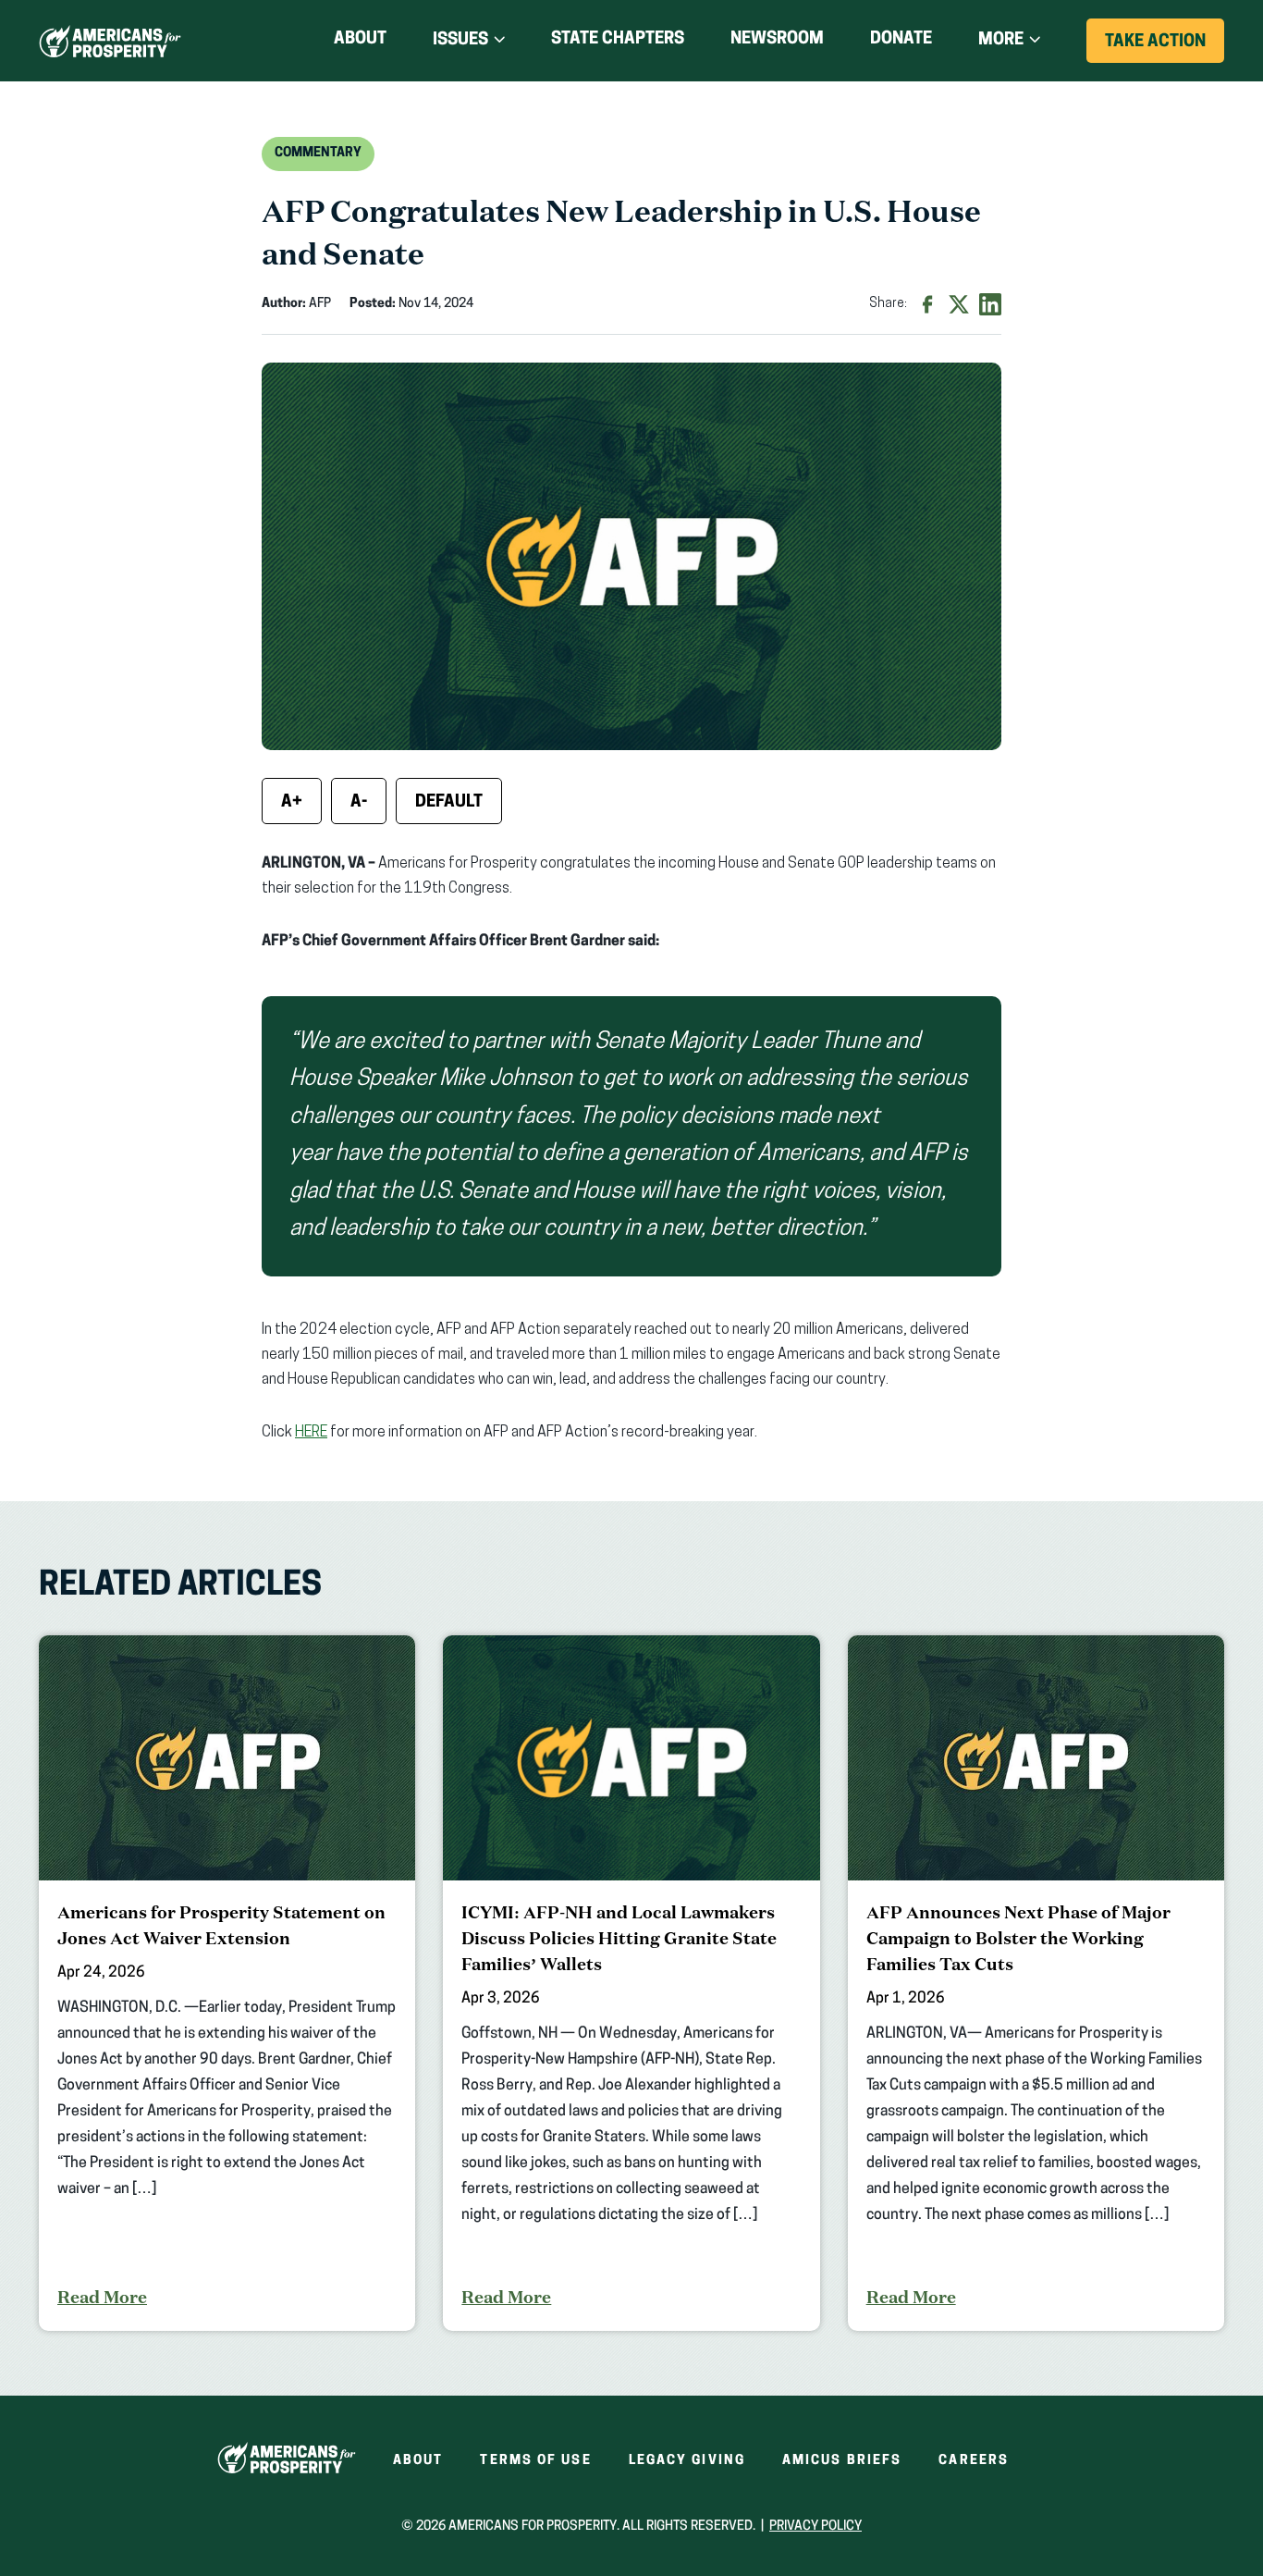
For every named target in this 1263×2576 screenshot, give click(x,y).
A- (359, 803)
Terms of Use (535, 2461)
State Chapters (618, 40)
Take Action (1165, 48)
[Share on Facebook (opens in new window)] (927, 304)
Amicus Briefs (842, 2461)
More (1001, 41)
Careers (974, 2461)
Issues (460, 41)
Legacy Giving (687, 2461)
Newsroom (777, 40)
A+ (292, 803)
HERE (311, 1433)
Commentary (318, 153)
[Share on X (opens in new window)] (959, 304)
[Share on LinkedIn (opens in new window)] (990, 304)
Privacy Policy (815, 2527)
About (360, 40)
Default (449, 803)
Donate (901, 43)
